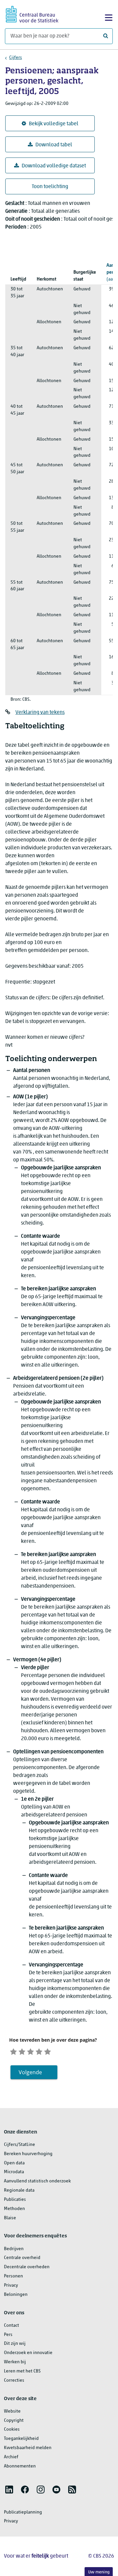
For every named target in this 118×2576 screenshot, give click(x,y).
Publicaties (15, 2200)
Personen (13, 2276)
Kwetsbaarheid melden (28, 2448)
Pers (8, 2335)
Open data (14, 2163)
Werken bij (15, 2362)
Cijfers (16, 58)
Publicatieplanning (23, 2512)
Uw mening (99, 2572)
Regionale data (19, 2190)
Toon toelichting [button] (50, 187)
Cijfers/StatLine (20, 2145)
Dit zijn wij (15, 2344)
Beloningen (16, 2295)
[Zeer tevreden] (48, 2051)
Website (12, 2411)
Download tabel (54, 145)
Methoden (14, 2209)
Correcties (14, 2381)
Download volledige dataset (54, 166)
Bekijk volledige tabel (54, 124)
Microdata (14, 2172)
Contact (11, 2326)
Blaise (10, 2218)
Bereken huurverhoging (28, 2154)
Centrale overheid (22, 2258)
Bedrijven (14, 2249)
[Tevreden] (39, 2051)
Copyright (14, 2421)
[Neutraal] (30, 2051)
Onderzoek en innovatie (28, 2353)
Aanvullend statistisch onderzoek (37, 2181)
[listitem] (9, 2490)
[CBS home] (32, 13)
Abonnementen (20, 2466)
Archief (11, 2457)
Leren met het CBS (22, 2371)
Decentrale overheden (27, 2267)
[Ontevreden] (22, 2051)
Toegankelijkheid (21, 2439)
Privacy (11, 2285)
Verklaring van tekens (40, 713)
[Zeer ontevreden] (13, 2051)
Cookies (12, 2430)
